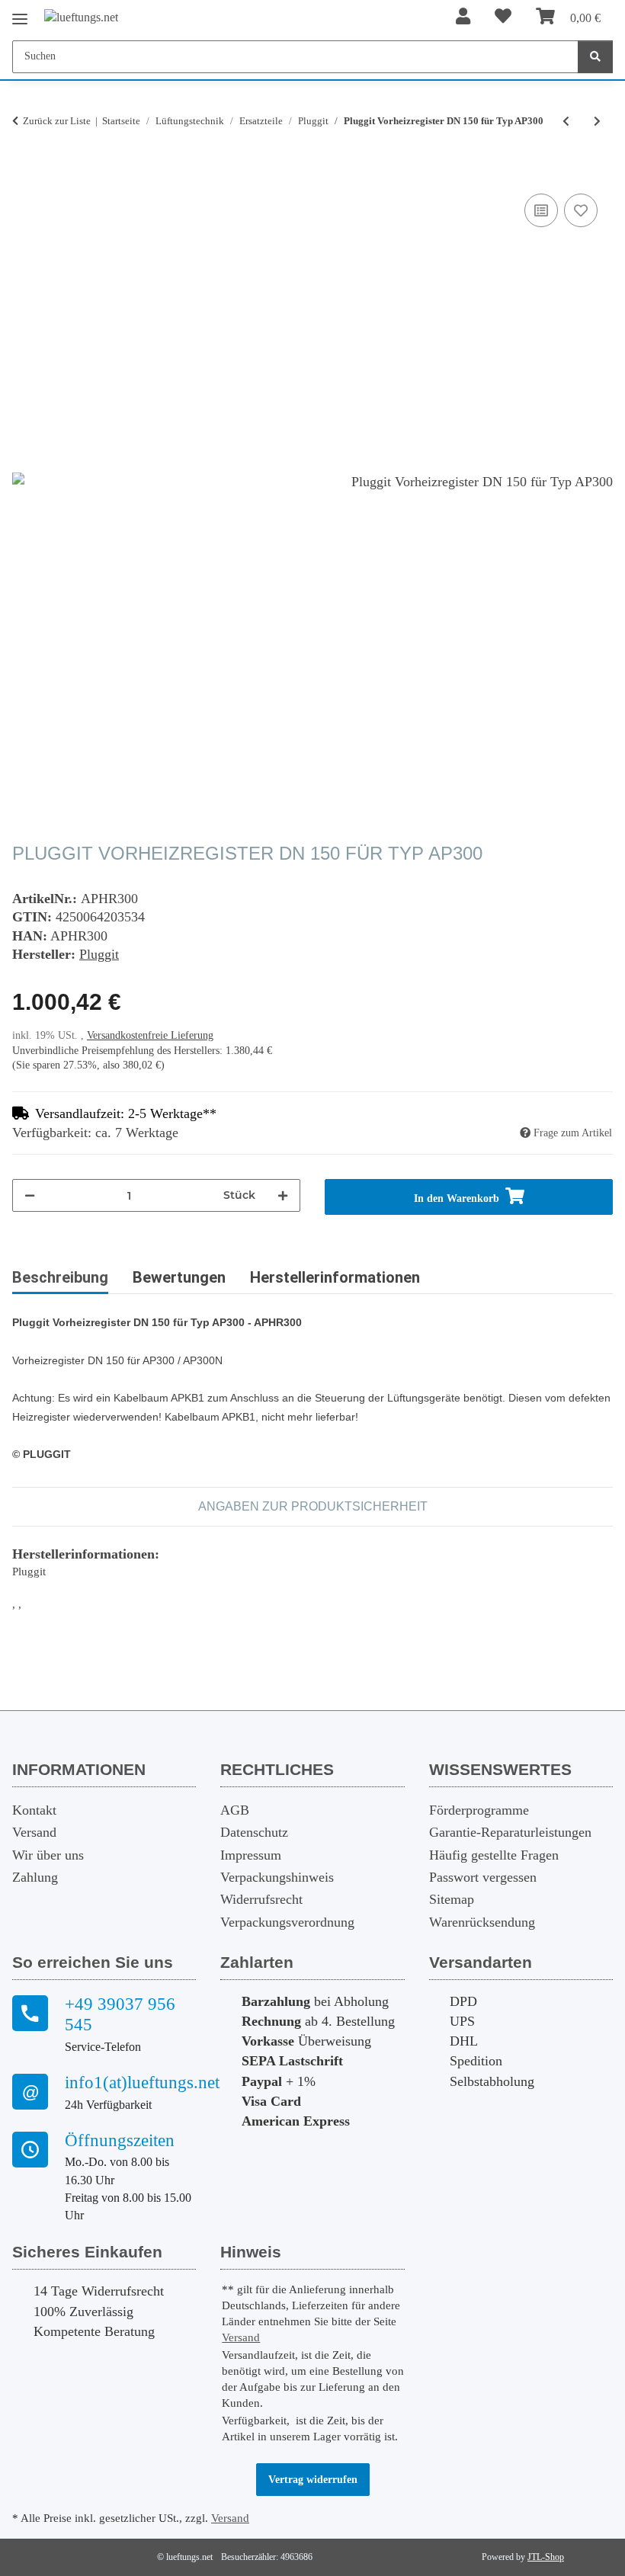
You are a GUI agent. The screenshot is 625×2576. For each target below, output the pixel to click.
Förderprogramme (479, 1810)
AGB (235, 1810)
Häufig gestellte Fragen (494, 1855)
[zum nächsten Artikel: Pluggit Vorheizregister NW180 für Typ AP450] (597, 122)
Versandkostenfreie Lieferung (150, 1035)
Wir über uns (48, 1855)
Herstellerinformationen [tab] (335, 1277)
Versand (34, 1832)
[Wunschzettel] (503, 17)
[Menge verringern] (30, 1195)
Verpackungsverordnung (287, 1922)
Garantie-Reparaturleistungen (510, 1832)
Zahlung (35, 1877)
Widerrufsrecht (261, 1899)
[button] (463, 17)
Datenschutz (254, 1832)
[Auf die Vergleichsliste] (541, 210)
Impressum (251, 1855)
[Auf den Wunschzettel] (581, 210)
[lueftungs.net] (82, 17)
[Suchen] (595, 57)
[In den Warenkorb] (24, 173)
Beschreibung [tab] (60, 1277)
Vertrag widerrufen (313, 2480)
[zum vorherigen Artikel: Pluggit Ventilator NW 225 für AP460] (566, 122)
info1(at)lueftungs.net (130, 2083)
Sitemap (452, 1899)
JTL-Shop (546, 2557)
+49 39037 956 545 (120, 2015)
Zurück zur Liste (57, 121)
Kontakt (34, 1810)
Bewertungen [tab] (179, 1277)
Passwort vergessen (483, 1877)
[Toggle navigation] (20, 13)
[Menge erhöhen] (283, 1195)
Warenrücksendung (482, 1922)
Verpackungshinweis (277, 1877)
